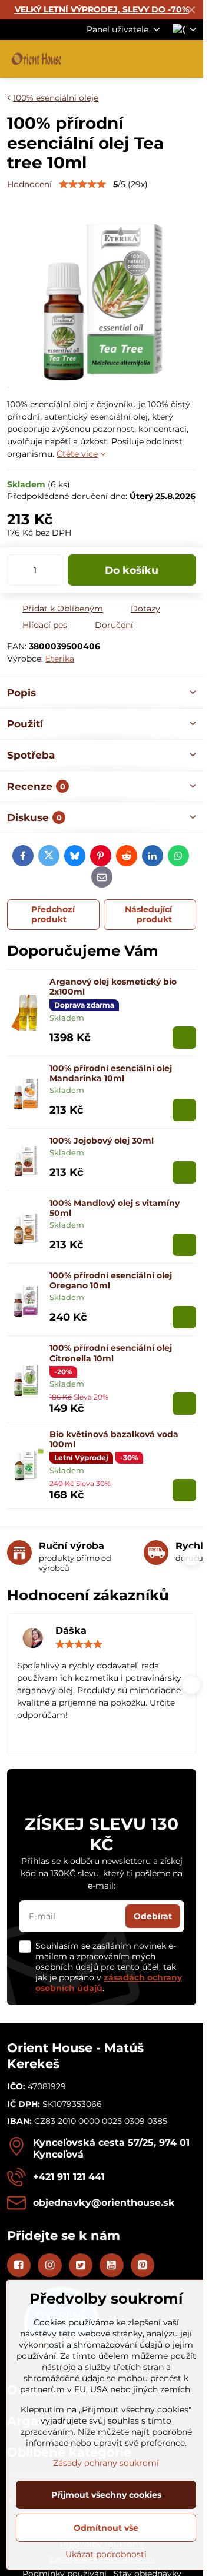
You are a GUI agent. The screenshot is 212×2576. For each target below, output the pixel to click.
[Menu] (189, 59)
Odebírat (153, 1916)
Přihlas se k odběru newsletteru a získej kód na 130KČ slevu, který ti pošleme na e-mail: (102, 1873)
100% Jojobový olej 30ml (102, 1141)
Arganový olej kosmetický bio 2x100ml (113, 987)
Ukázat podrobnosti (106, 2554)
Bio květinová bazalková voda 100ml (114, 1440)
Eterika (60, 659)
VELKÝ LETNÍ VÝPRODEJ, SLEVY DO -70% (102, 9)
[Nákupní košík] (161, 59)
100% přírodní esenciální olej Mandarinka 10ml (111, 1073)
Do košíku (132, 570)
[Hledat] (132, 59)
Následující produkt (148, 915)
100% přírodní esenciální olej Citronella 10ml (111, 1353)
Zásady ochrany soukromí (106, 2463)
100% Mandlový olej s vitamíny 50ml (115, 1208)
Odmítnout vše (106, 2528)
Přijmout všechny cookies (106, 2495)
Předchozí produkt (53, 915)
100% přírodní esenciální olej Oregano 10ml (111, 1281)
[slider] (82, 184)
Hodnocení (29, 184)
